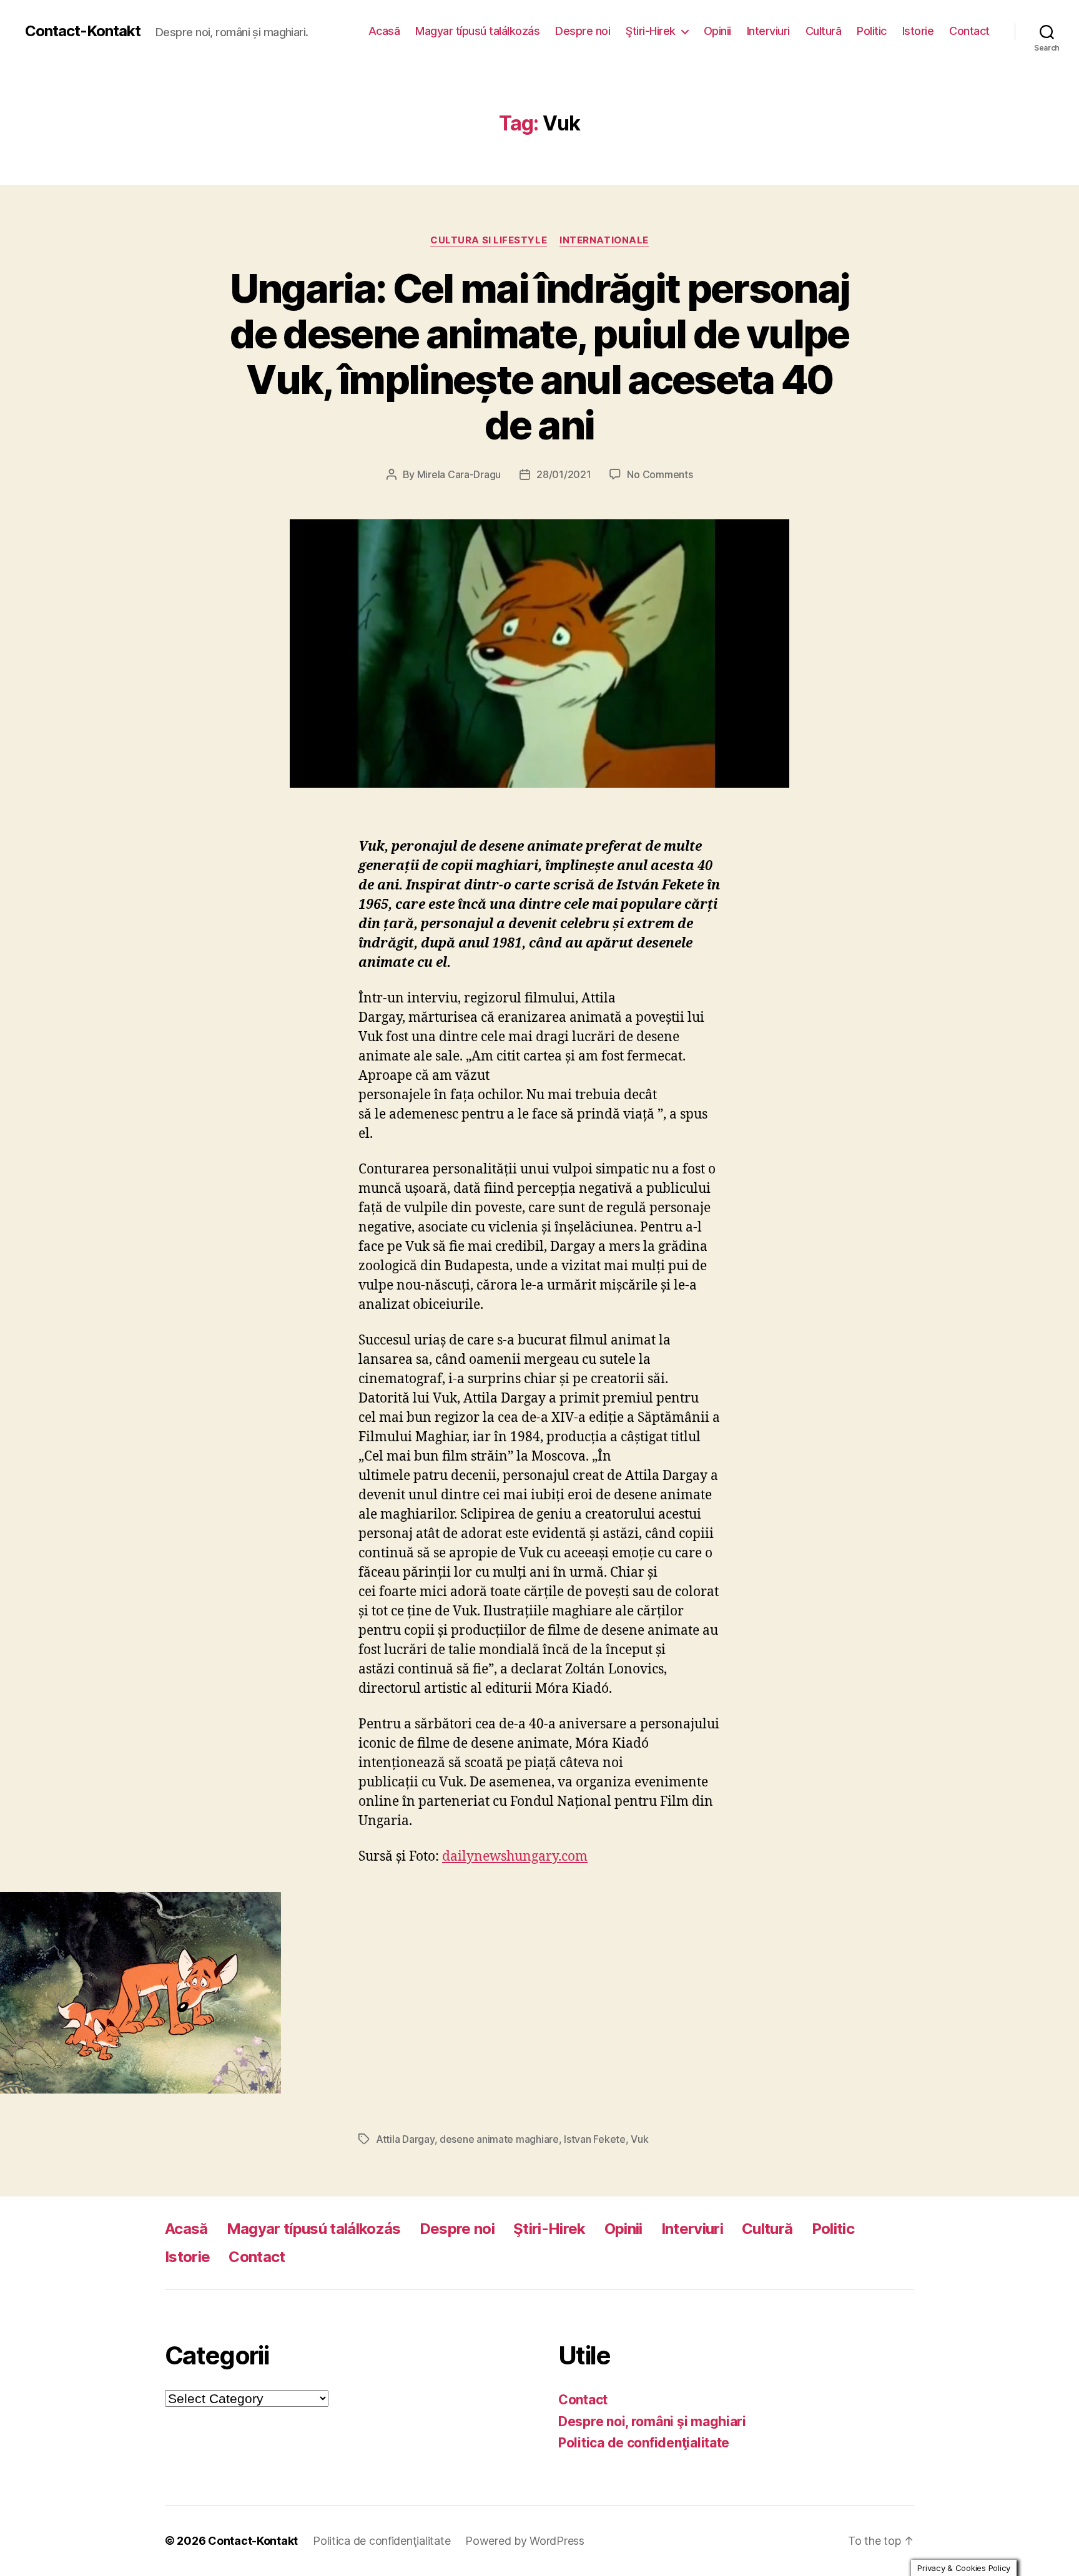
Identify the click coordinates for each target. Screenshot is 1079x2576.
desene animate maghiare (499, 2139)
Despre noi (583, 31)
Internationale (604, 240)
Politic (872, 31)
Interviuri (768, 31)
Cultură (824, 31)
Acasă (384, 31)
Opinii (717, 31)
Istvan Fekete (595, 2139)
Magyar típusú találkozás (477, 31)
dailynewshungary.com (515, 1857)
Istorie (918, 31)
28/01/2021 (564, 474)
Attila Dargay (405, 2139)
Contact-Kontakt (83, 31)
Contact (969, 31)
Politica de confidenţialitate (644, 2443)
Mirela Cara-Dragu (459, 474)
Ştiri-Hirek (651, 31)
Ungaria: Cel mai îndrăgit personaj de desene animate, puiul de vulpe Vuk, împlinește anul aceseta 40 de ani (540, 356)
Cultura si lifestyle (489, 240)
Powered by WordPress (525, 2541)
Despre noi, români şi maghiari (652, 2422)
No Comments (660, 474)
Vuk (639, 2139)
